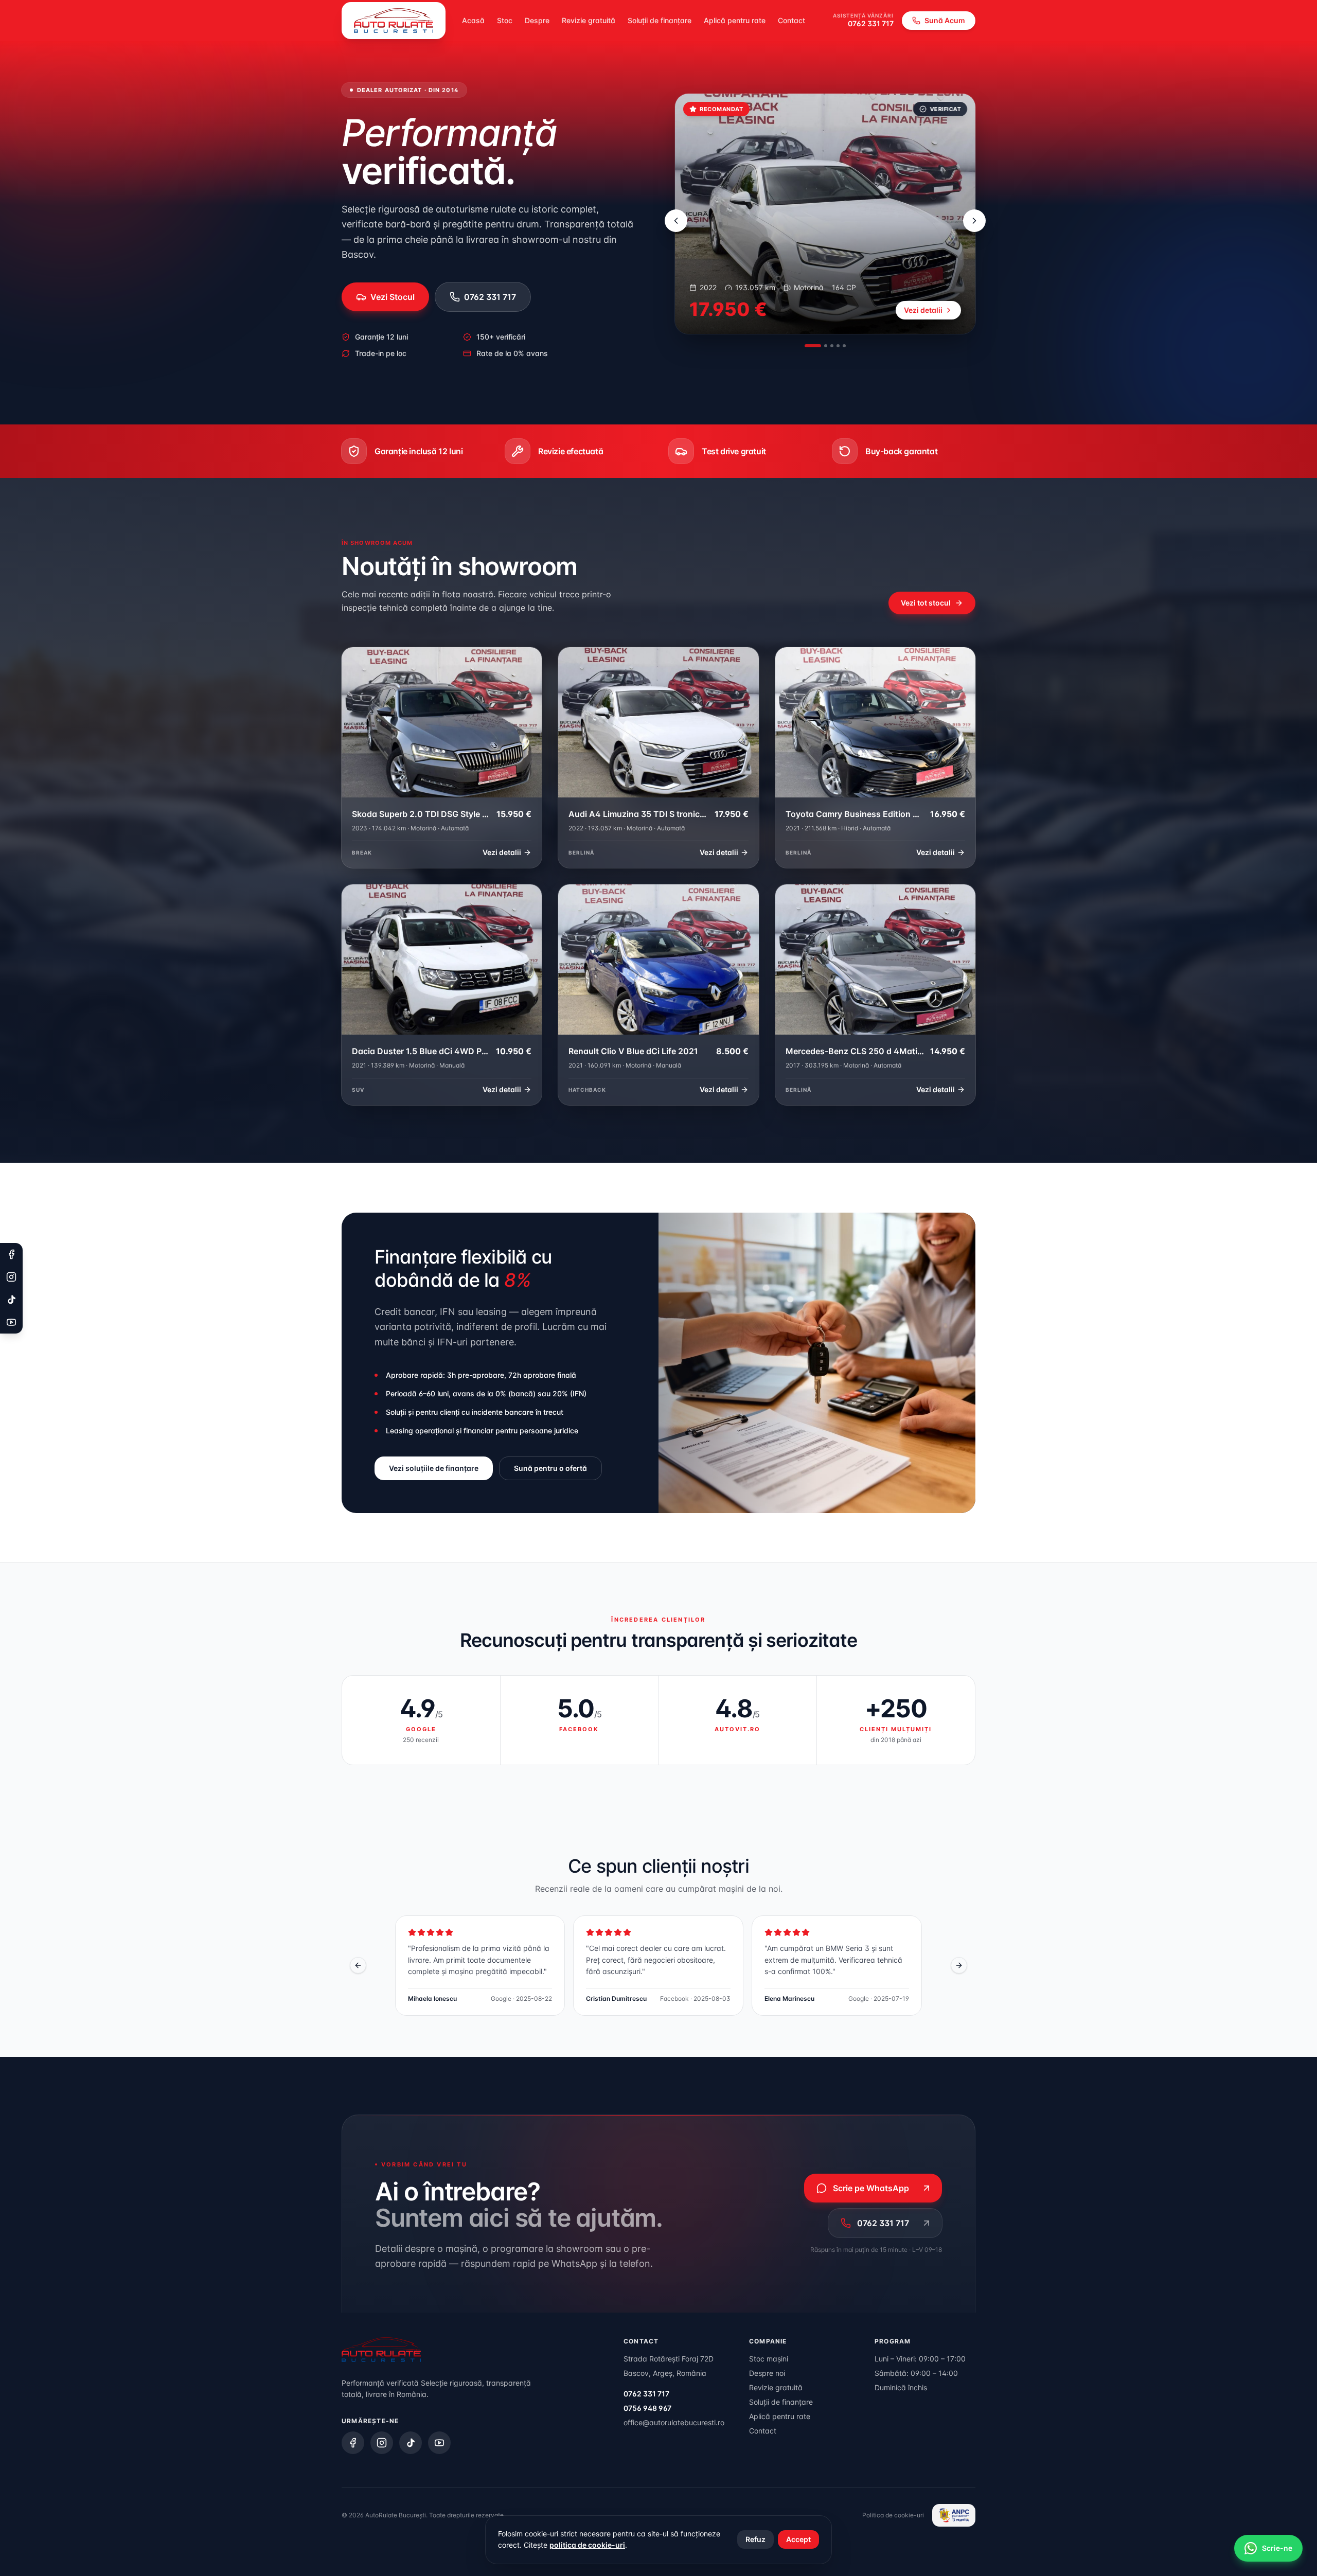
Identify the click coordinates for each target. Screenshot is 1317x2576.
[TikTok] (411, 2443)
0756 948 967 (647, 2408)
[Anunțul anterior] (676, 221)
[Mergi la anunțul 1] (806, 346)
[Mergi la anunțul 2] (819, 346)
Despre (537, 20)
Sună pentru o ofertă (550, 1468)
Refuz (755, 2539)
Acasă (473, 20)
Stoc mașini (769, 2359)
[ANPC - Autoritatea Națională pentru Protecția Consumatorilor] (954, 2515)
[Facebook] (353, 2443)
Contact (791, 20)
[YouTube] (439, 2443)
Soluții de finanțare (660, 20)
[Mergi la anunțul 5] (844, 346)
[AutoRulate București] (394, 21)
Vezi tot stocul (926, 603)
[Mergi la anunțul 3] (832, 346)
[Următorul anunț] (974, 221)
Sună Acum (945, 20)
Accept (798, 2539)
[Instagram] (382, 2443)
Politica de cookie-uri (893, 2515)
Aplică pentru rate (735, 20)
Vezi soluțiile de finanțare (434, 1468)
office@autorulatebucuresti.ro (674, 2422)
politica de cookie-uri (587, 2545)
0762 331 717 (871, 23)
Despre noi (767, 2373)
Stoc (505, 20)
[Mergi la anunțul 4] (838, 346)
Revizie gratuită (589, 20)
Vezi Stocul (393, 297)
